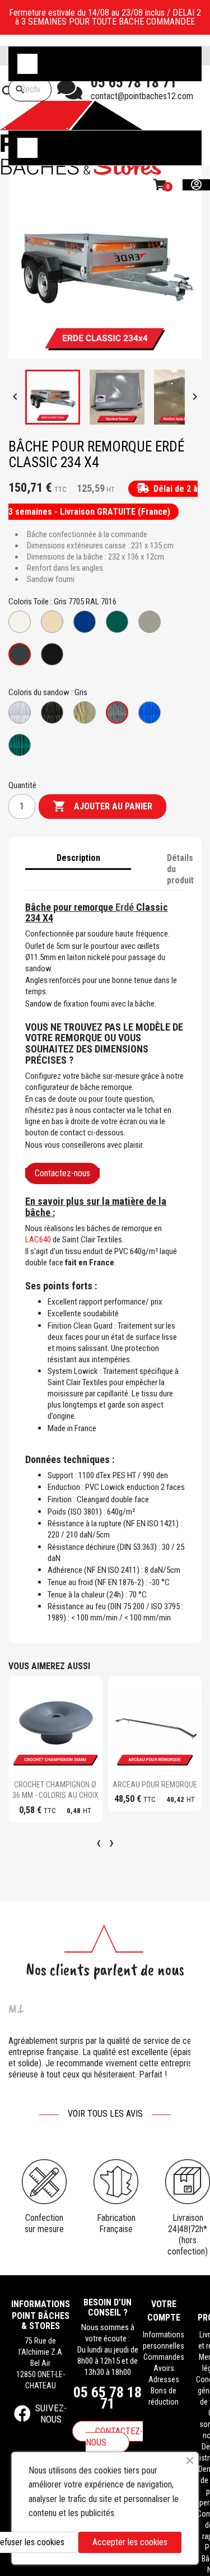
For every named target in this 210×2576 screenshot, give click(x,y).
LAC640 (38, 1240)
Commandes (164, 2357)
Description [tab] (79, 858)
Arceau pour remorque (155, 1785)
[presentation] (99, 1842)
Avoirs (164, 2368)
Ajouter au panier (102, 806)
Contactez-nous (62, 1173)
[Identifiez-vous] (196, 185)
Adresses (164, 2379)
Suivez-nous (51, 2414)
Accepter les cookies (130, 2542)
